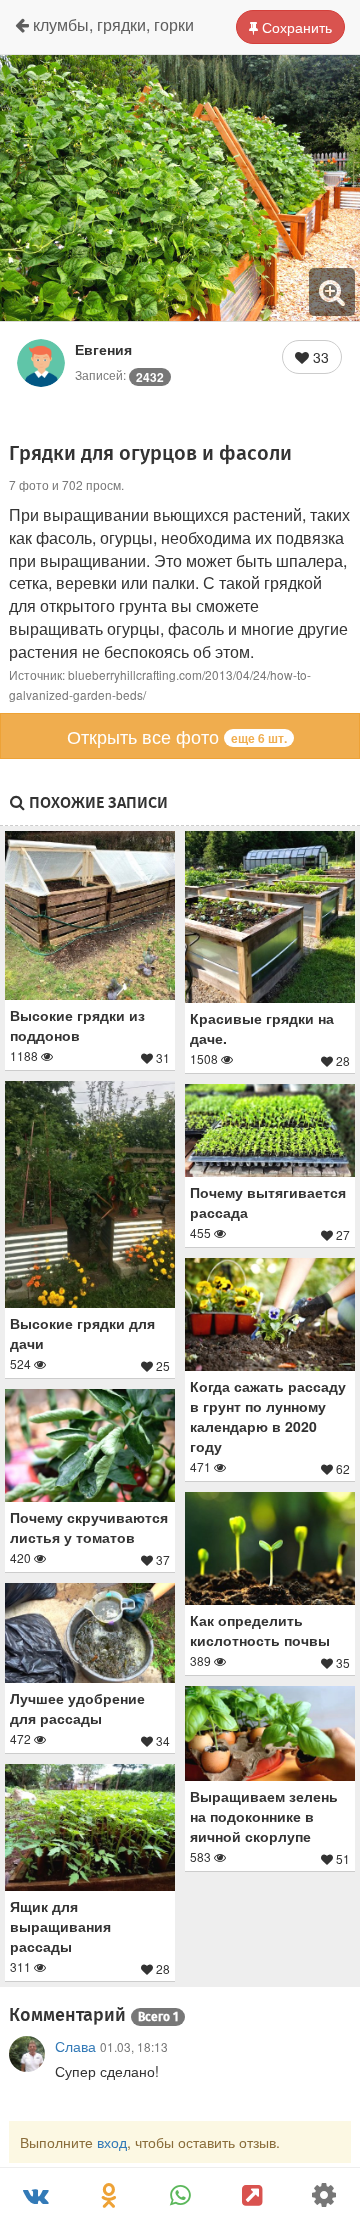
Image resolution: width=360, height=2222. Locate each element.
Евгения (103, 349)
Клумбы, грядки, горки (111, 24)
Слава (75, 2046)
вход (112, 2142)
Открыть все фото (177, 736)
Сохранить (295, 27)
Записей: (119, 374)
